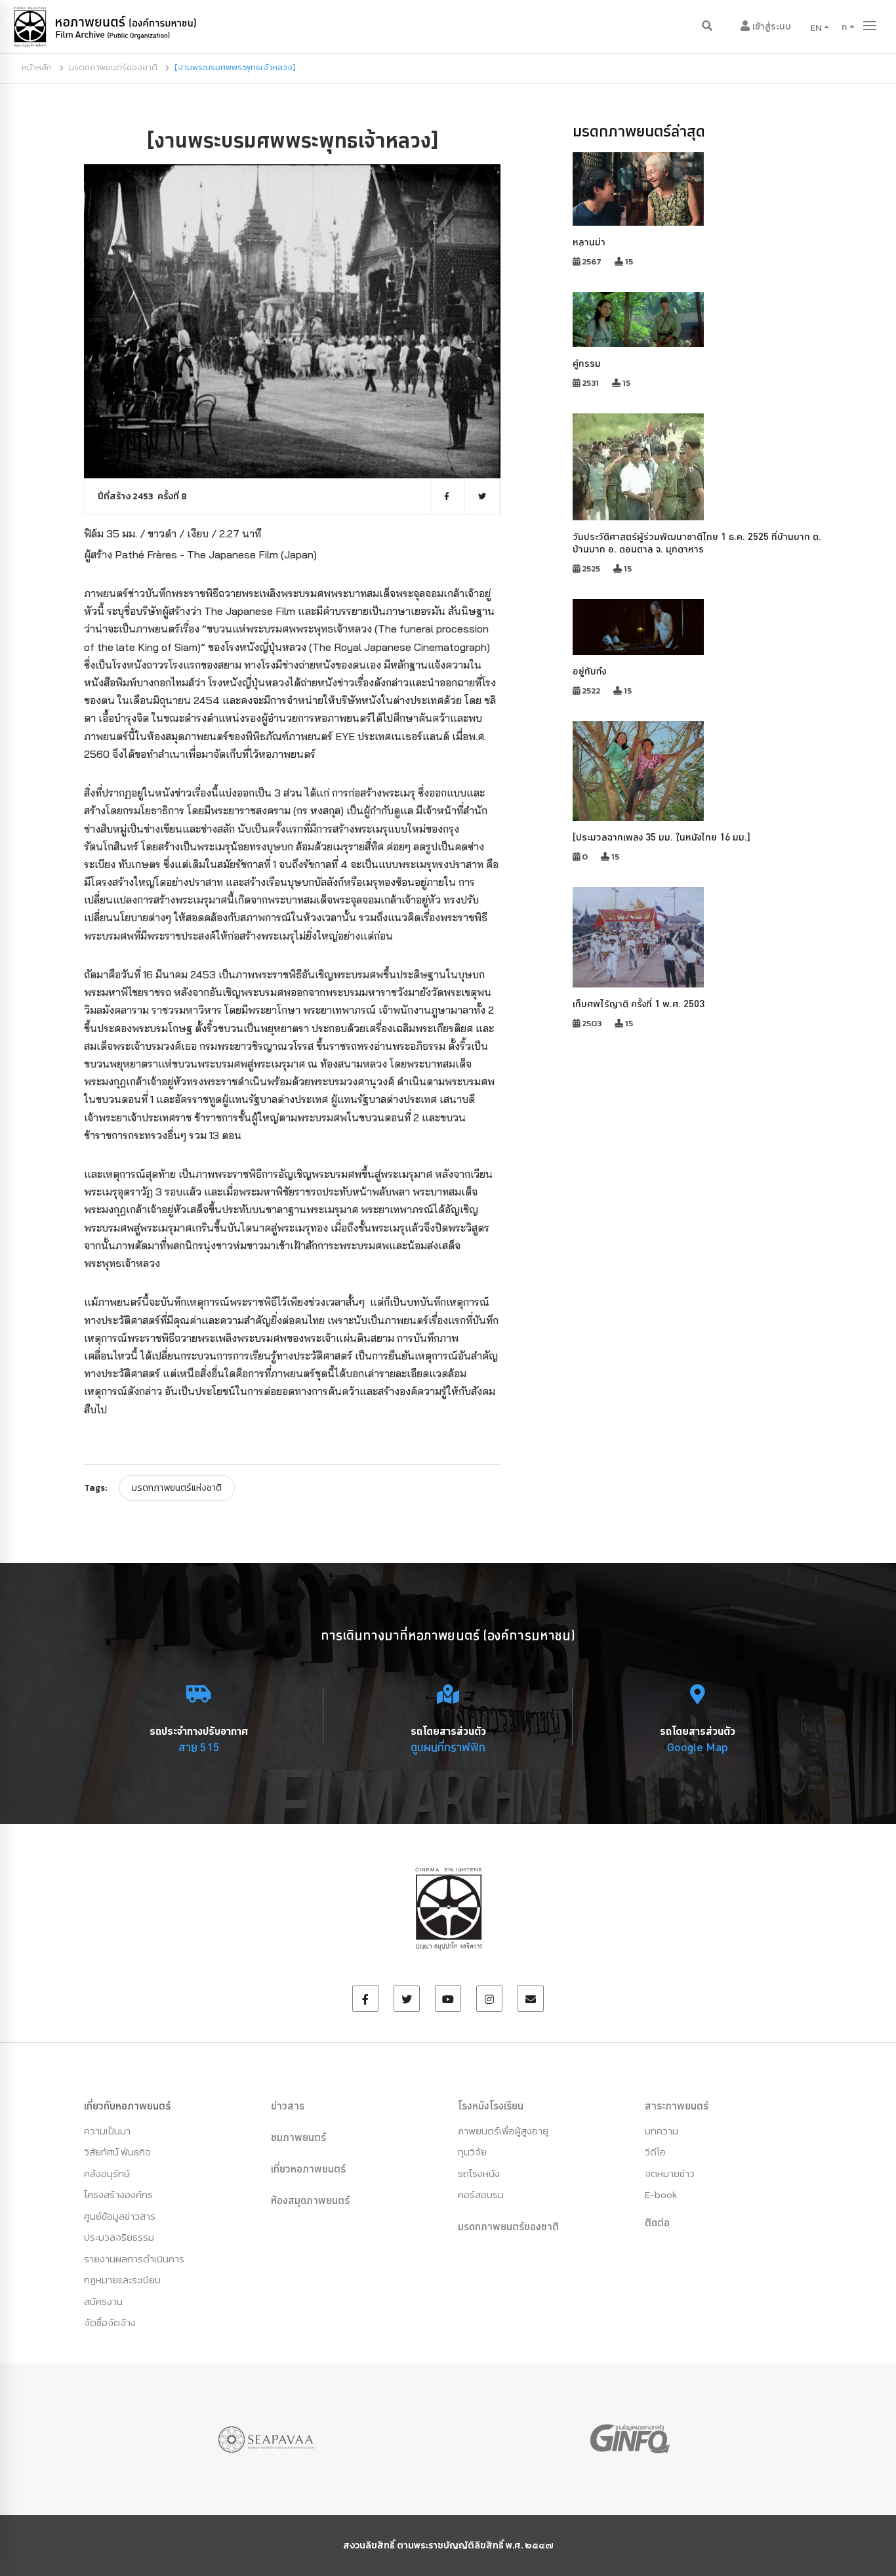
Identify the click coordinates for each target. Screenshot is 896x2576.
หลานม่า (589, 242)
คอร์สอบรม (481, 2194)
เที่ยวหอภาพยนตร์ (308, 2169)
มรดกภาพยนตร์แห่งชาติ (177, 1488)
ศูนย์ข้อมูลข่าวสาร (120, 2216)
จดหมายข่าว (670, 2173)
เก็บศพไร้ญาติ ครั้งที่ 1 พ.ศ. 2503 (639, 1004)
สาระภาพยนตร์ (677, 2106)
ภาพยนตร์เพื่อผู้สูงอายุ (503, 2131)
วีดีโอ (655, 2152)
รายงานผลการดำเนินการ (134, 2259)
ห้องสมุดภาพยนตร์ (310, 2200)
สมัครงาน (103, 2301)
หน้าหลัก (37, 67)
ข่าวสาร (288, 2106)
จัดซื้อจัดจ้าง (110, 2322)
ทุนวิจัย (472, 2152)
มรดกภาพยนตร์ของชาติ (113, 67)
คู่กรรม (587, 363)
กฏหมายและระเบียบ (122, 2280)
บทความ (662, 2131)
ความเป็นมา (107, 2131)
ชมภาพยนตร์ (298, 2137)
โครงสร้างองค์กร (118, 2194)
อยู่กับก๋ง (589, 671)
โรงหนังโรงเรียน (491, 2106)
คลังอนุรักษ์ (107, 2173)
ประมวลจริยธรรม (119, 2237)
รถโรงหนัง (479, 2173)
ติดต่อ (657, 2222)
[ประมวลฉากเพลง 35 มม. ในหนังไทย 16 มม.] (662, 837)
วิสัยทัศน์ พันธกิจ (117, 2152)
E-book (661, 2194)
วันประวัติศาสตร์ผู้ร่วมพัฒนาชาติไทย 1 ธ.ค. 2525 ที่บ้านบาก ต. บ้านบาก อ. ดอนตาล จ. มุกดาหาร (697, 543)
